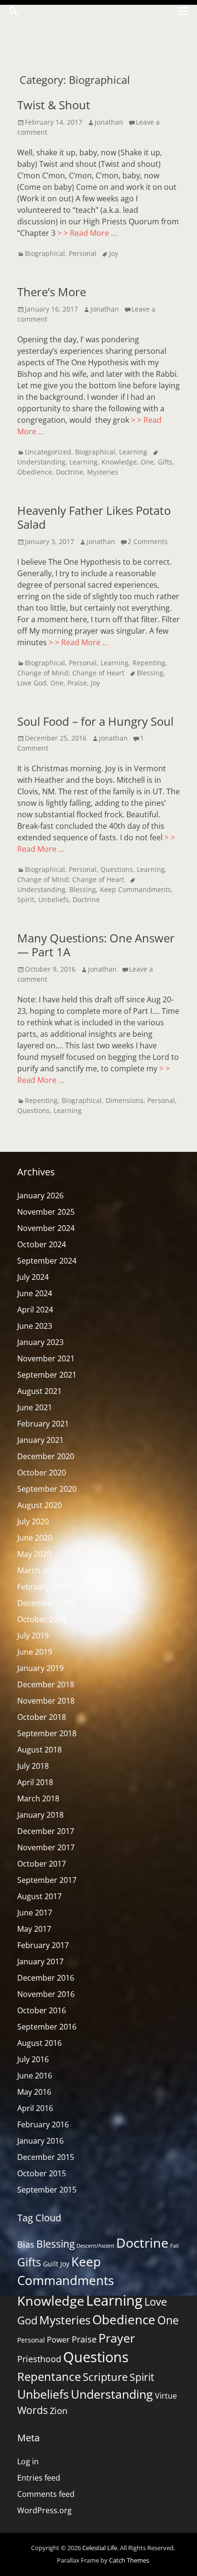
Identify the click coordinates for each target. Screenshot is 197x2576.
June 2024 (35, 1293)
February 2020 (43, 1587)
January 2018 (40, 1815)
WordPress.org (44, 2510)
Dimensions (125, 1100)
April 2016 (35, 2108)
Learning (133, 452)
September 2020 (47, 1489)
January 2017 (40, 1961)
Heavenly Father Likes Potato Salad (94, 517)
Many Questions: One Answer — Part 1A (96, 945)
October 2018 (42, 1717)
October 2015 (42, 2173)
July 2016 (33, 2059)
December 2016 (46, 1978)
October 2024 (42, 1244)
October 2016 (42, 2010)
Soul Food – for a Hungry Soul (95, 721)
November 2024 (46, 1228)
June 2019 (35, 1652)
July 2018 (33, 1766)
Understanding (112, 2394)
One (147, 462)
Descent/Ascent (95, 2246)
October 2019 (42, 1619)
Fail (175, 2246)
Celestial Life (100, 2548)
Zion (59, 2411)
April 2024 (35, 1310)
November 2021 (46, 1358)
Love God (32, 683)
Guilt (51, 2264)
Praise (77, 683)
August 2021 (39, 1391)
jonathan (109, 122)
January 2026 (40, 1195)
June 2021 (35, 1407)
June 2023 (35, 1326)
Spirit (26, 899)
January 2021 (40, 1440)
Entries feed (39, 2478)
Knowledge (119, 462)
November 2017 (46, 1847)
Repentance (49, 2376)
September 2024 (47, 1261)
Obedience (35, 472)
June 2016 (35, 2076)
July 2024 (33, 1277)
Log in (28, 2461)
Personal (83, 253)
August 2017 (39, 1896)
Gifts (165, 462)
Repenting (149, 663)
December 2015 (46, 2157)
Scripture (105, 2377)
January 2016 (40, 2141)
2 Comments (148, 541)
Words (33, 2410)
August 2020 (39, 1505)
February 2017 (43, 1945)
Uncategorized (48, 452)
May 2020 (34, 1554)
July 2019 (33, 1636)
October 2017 (42, 1864)
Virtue (166, 2396)
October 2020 (42, 1473)
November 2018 (46, 1701)
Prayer (117, 2338)
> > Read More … (87, 233)
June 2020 (35, 1538)
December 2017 (46, 1831)
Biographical (45, 253)
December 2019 (46, 1603)
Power (58, 2340)
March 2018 (38, 1799)
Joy (114, 253)
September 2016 (47, 2027)
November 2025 (46, 1212)
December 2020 (46, 1456)
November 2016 (46, 1994)
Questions (117, 869)
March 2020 (38, 1570)
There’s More (52, 292)
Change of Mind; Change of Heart (71, 673)
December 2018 (46, 1684)
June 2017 (35, 1913)
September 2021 (47, 1375)
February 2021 (43, 1424)
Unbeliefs (54, 899)
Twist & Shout (54, 105)
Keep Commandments (136, 889)
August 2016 (39, 2043)
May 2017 (34, 1929)
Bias (26, 2244)
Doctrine (70, 472)
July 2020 (33, 1521)
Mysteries (103, 472)
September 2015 (47, 2190)
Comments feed (46, 2494)
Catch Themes (129, 2560)
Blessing (150, 673)
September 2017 (47, 1880)
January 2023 (40, 1342)
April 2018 (35, 1782)
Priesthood (39, 2359)
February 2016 (43, 2124)
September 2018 (47, 1733)
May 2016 (34, 2092)
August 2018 (39, 1750)
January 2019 (40, 1668)
